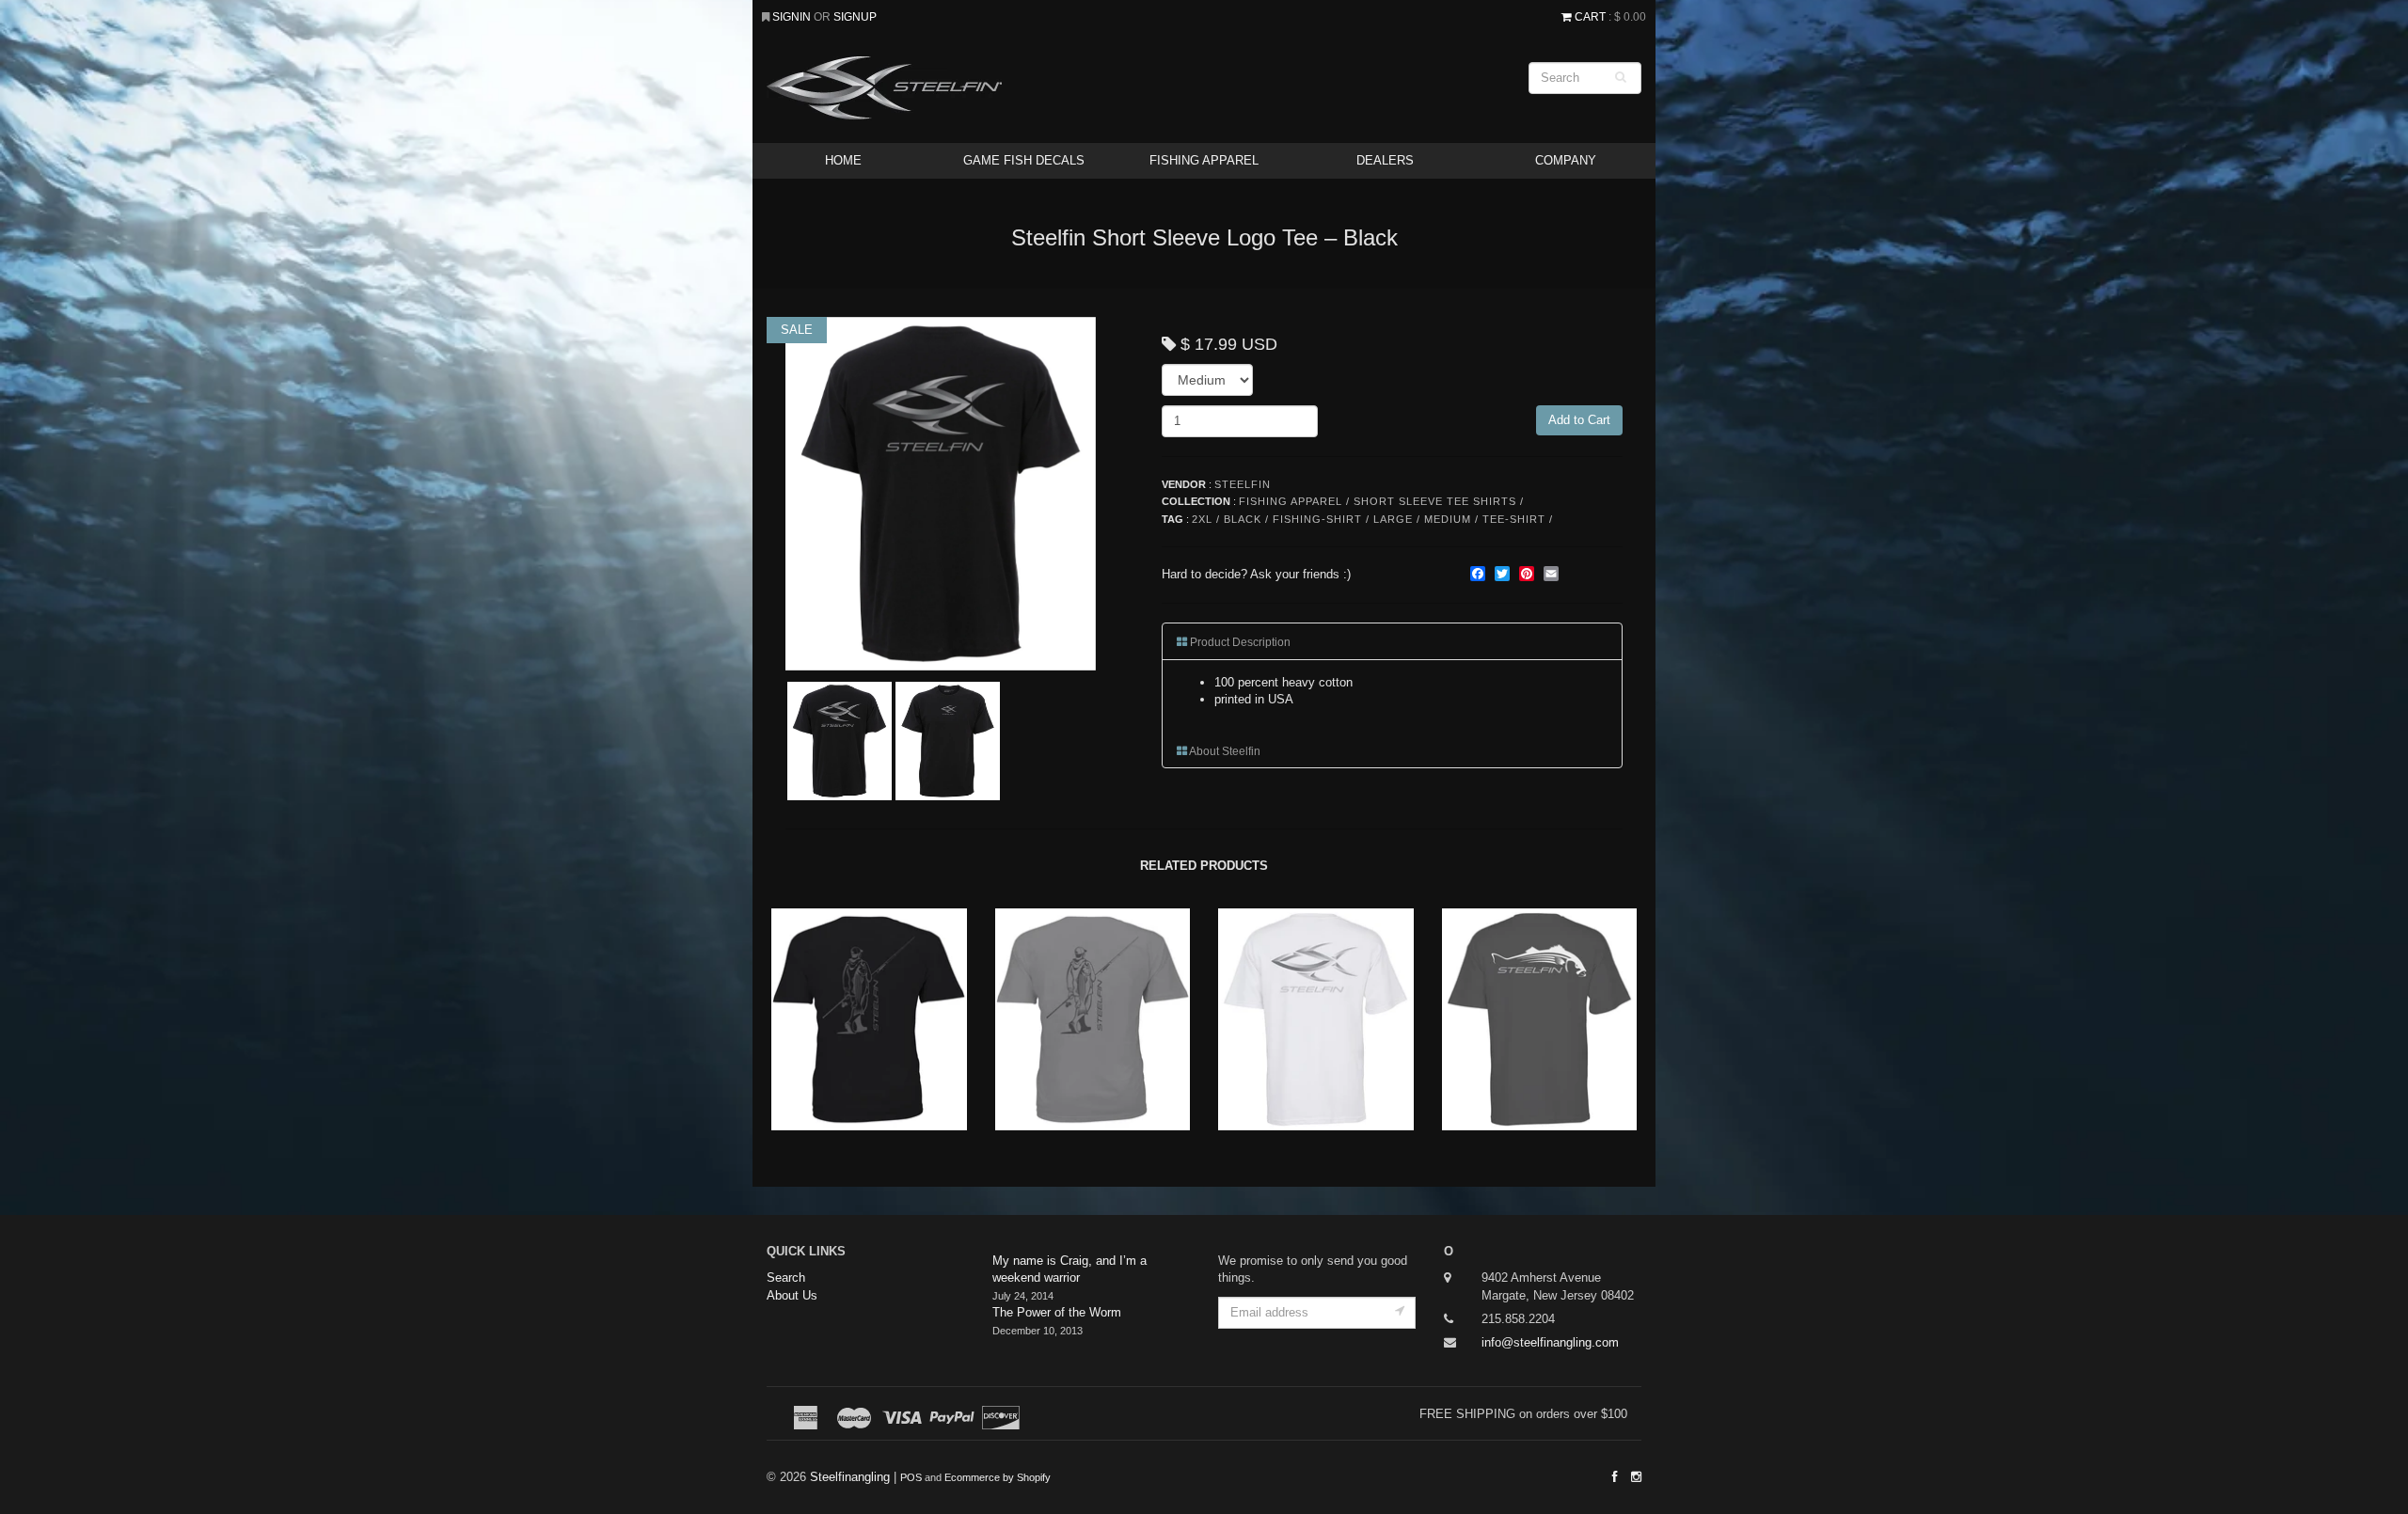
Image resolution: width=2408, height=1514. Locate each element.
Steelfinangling (850, 1477)
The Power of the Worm (1057, 1312)
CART (1590, 16)
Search (786, 1277)
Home (843, 160)
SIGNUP (855, 16)
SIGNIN (793, 16)
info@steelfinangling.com (1550, 1342)
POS (911, 1477)
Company (1566, 160)
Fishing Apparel (1204, 160)
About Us (792, 1295)
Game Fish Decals (1024, 160)
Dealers (1385, 160)
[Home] (1053, 88)
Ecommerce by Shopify (998, 1477)
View (867, 1054)
